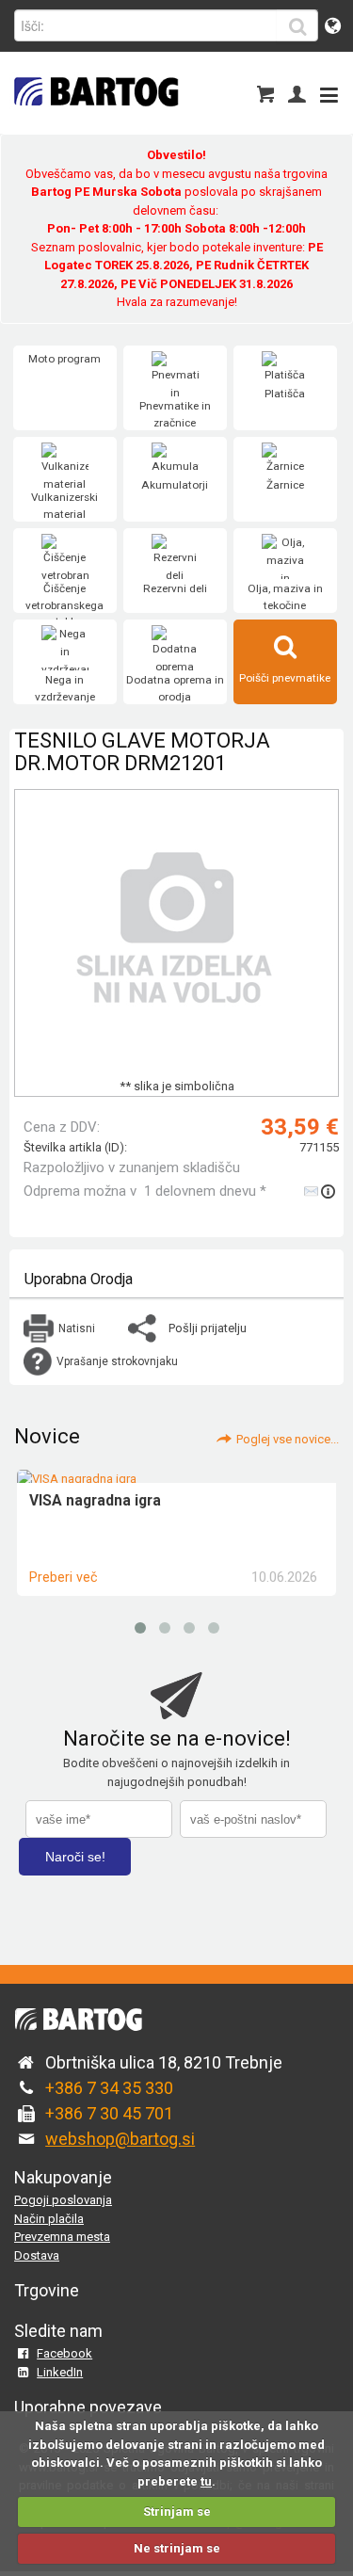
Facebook (64, 2353)
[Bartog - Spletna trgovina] (94, 118)
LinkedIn (60, 2372)
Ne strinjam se (177, 2548)
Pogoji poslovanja (63, 2200)
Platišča (285, 394)
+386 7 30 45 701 (109, 2113)
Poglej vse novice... (288, 1439)
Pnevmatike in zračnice (175, 414)
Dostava (37, 2255)
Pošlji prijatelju (208, 1328)
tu (206, 2481)
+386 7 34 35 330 (109, 2088)
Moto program (64, 359)
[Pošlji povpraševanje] (321, 1191)
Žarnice (285, 485)
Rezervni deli (175, 588)
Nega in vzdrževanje (65, 688)
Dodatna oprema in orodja (175, 688)
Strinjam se (177, 2512)
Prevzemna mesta (62, 2237)
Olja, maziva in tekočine (285, 597)
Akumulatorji (175, 485)
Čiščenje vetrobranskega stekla (64, 605)
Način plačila (49, 2219)
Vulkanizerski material (64, 506)
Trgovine (47, 2290)
